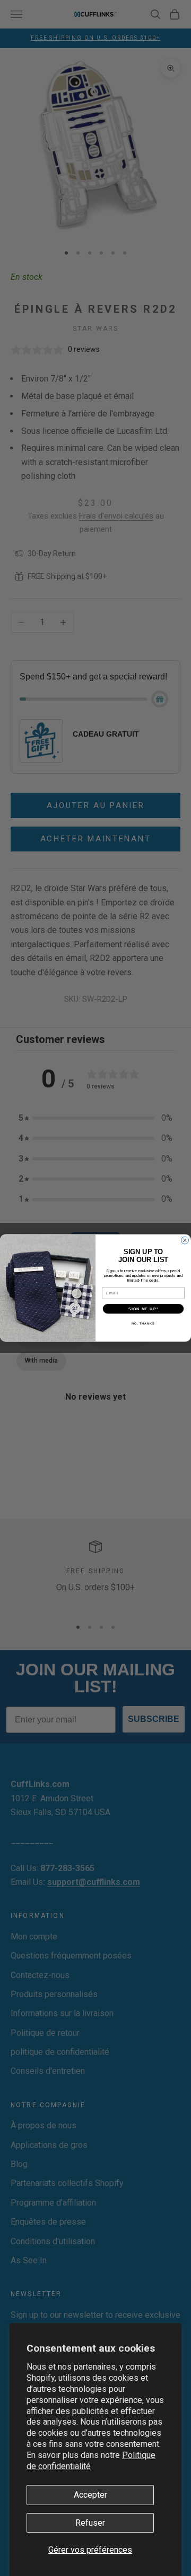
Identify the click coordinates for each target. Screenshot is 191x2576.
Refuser (90, 2523)
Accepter (90, 2495)
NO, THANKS (143, 1323)
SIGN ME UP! (143, 1309)
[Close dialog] (185, 1240)
